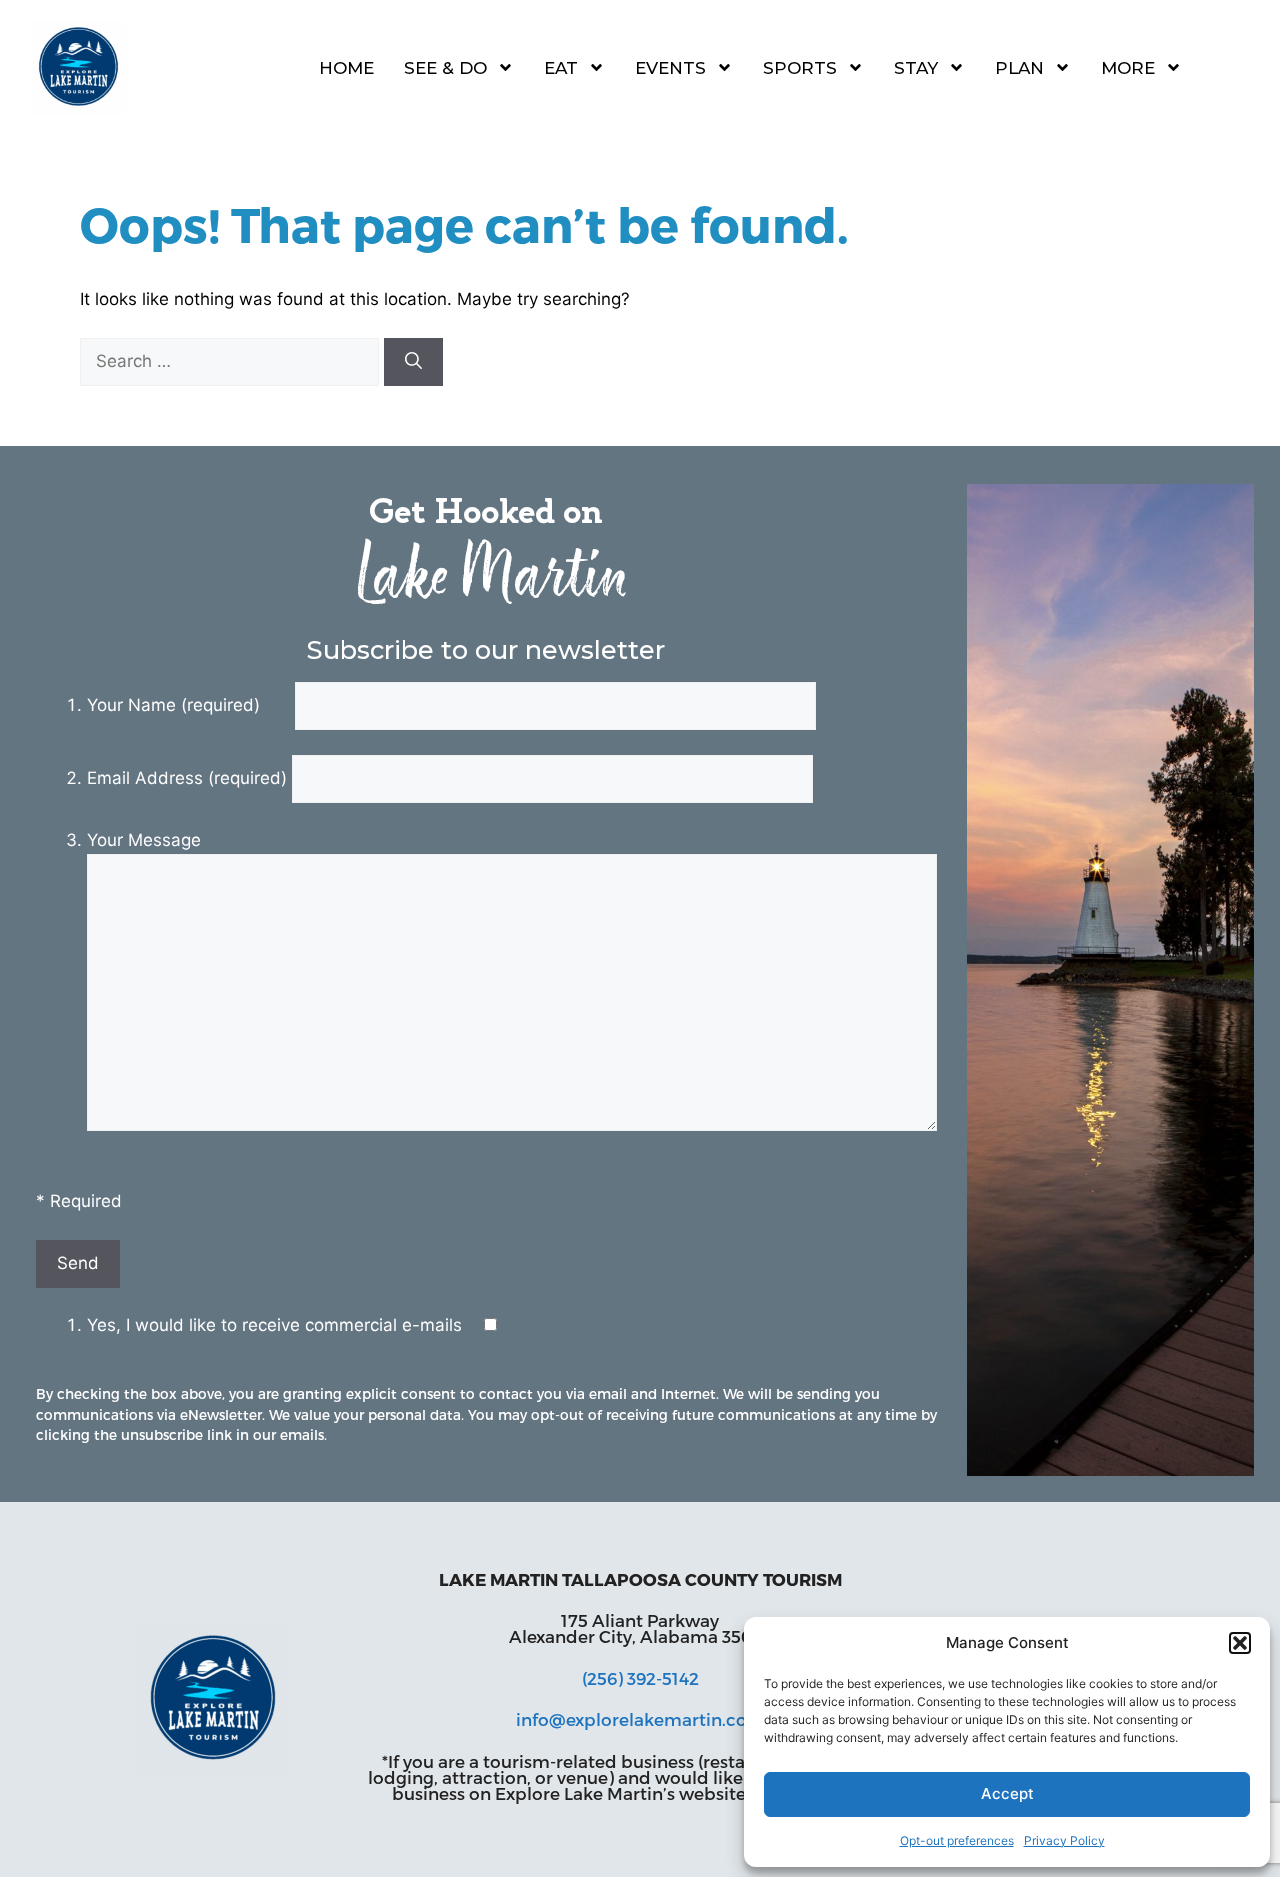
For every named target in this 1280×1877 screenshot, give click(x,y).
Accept (1007, 1793)
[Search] (413, 362)
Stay (916, 68)
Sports (800, 68)
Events (670, 68)
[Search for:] (232, 361)
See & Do (445, 68)
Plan (1019, 68)
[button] (1240, 1643)
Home (346, 68)
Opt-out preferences (957, 1840)
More (1128, 68)
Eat (561, 68)
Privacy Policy (1064, 1840)
